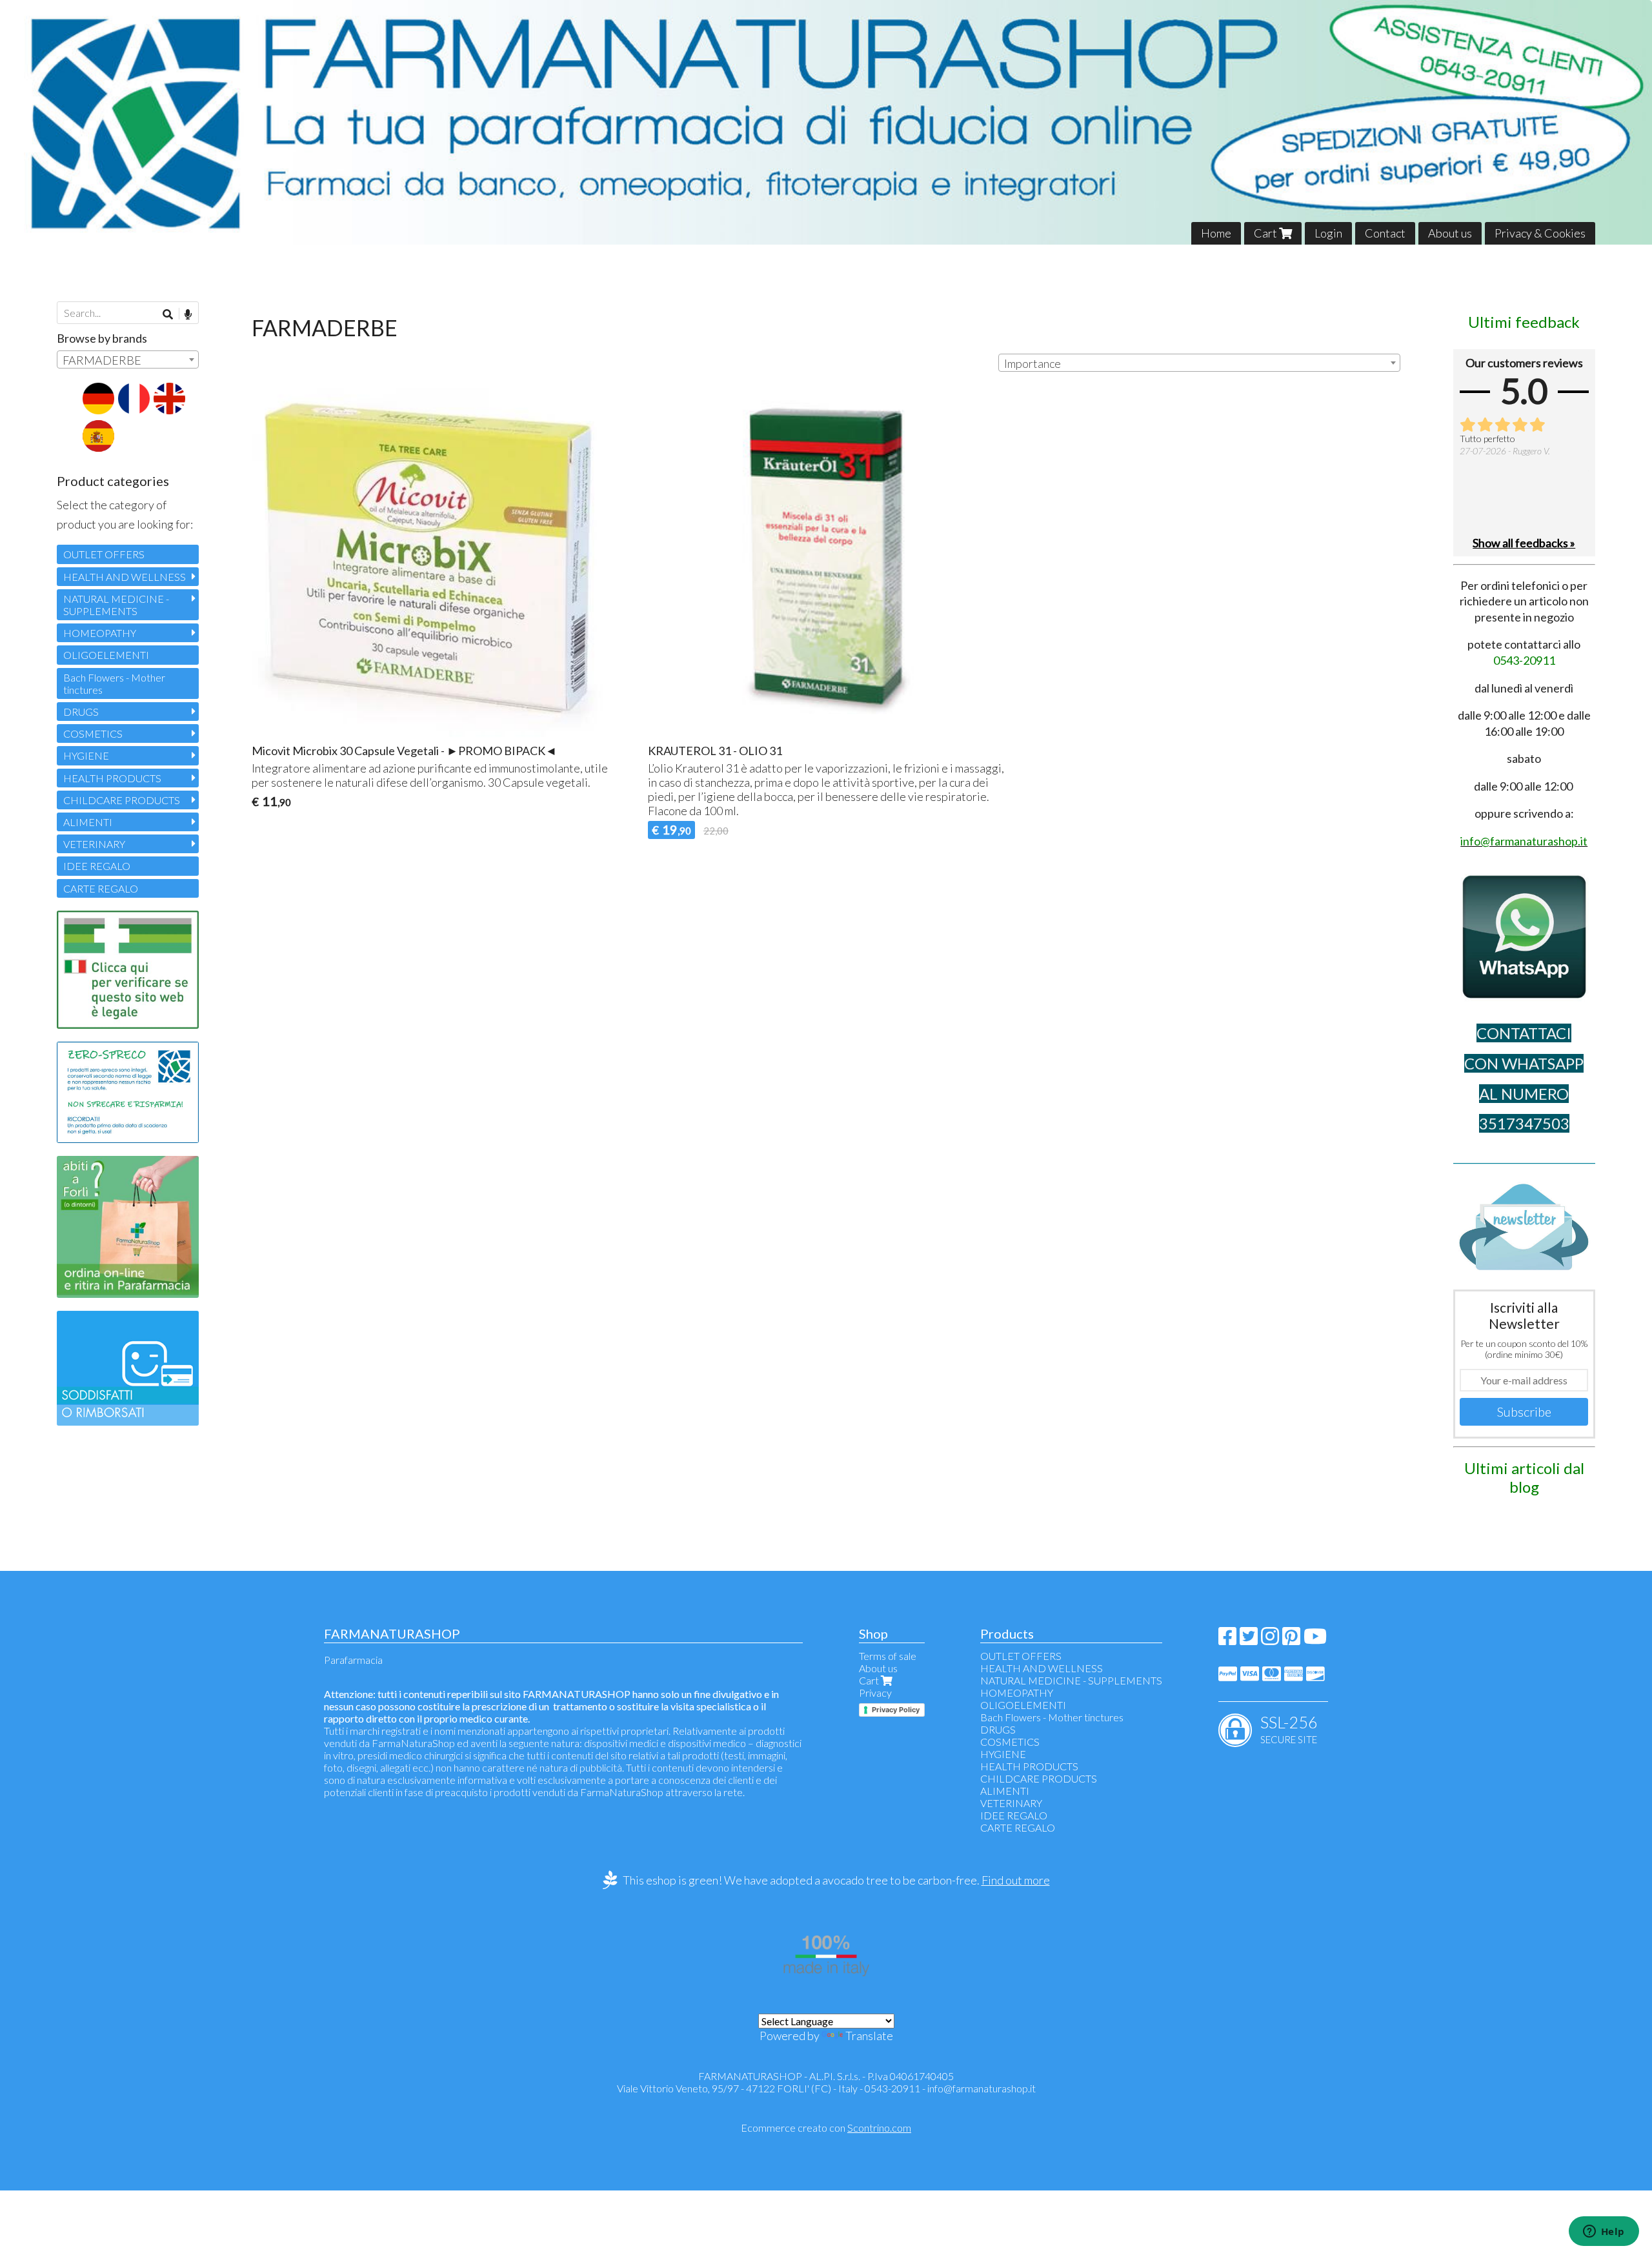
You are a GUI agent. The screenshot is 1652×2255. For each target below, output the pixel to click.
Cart (1266, 233)
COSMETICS (93, 733)
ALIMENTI (88, 822)
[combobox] (1199, 363)
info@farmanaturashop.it (982, 2088)
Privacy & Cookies (1540, 233)
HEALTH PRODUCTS (112, 778)
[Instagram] (1270, 1640)
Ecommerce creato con (826, 2128)
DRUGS (81, 712)
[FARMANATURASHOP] (826, 122)
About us (1450, 233)
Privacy (875, 1693)
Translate (869, 2036)
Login (1328, 233)
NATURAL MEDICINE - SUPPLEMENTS (116, 605)
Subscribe (1524, 1411)
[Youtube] (1315, 1640)
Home (1216, 233)
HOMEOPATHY (100, 633)
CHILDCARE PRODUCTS (122, 800)
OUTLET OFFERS (104, 554)
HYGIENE (86, 755)
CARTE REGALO (101, 888)
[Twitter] (1249, 1640)
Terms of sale (888, 1656)
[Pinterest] (1291, 1640)
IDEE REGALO (97, 866)
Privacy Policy (896, 1710)
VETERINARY (94, 844)
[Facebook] (1227, 1640)
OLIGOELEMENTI (106, 655)
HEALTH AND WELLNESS (125, 577)
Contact (1385, 233)
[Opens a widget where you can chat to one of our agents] (1604, 2232)
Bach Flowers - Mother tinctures (114, 683)
